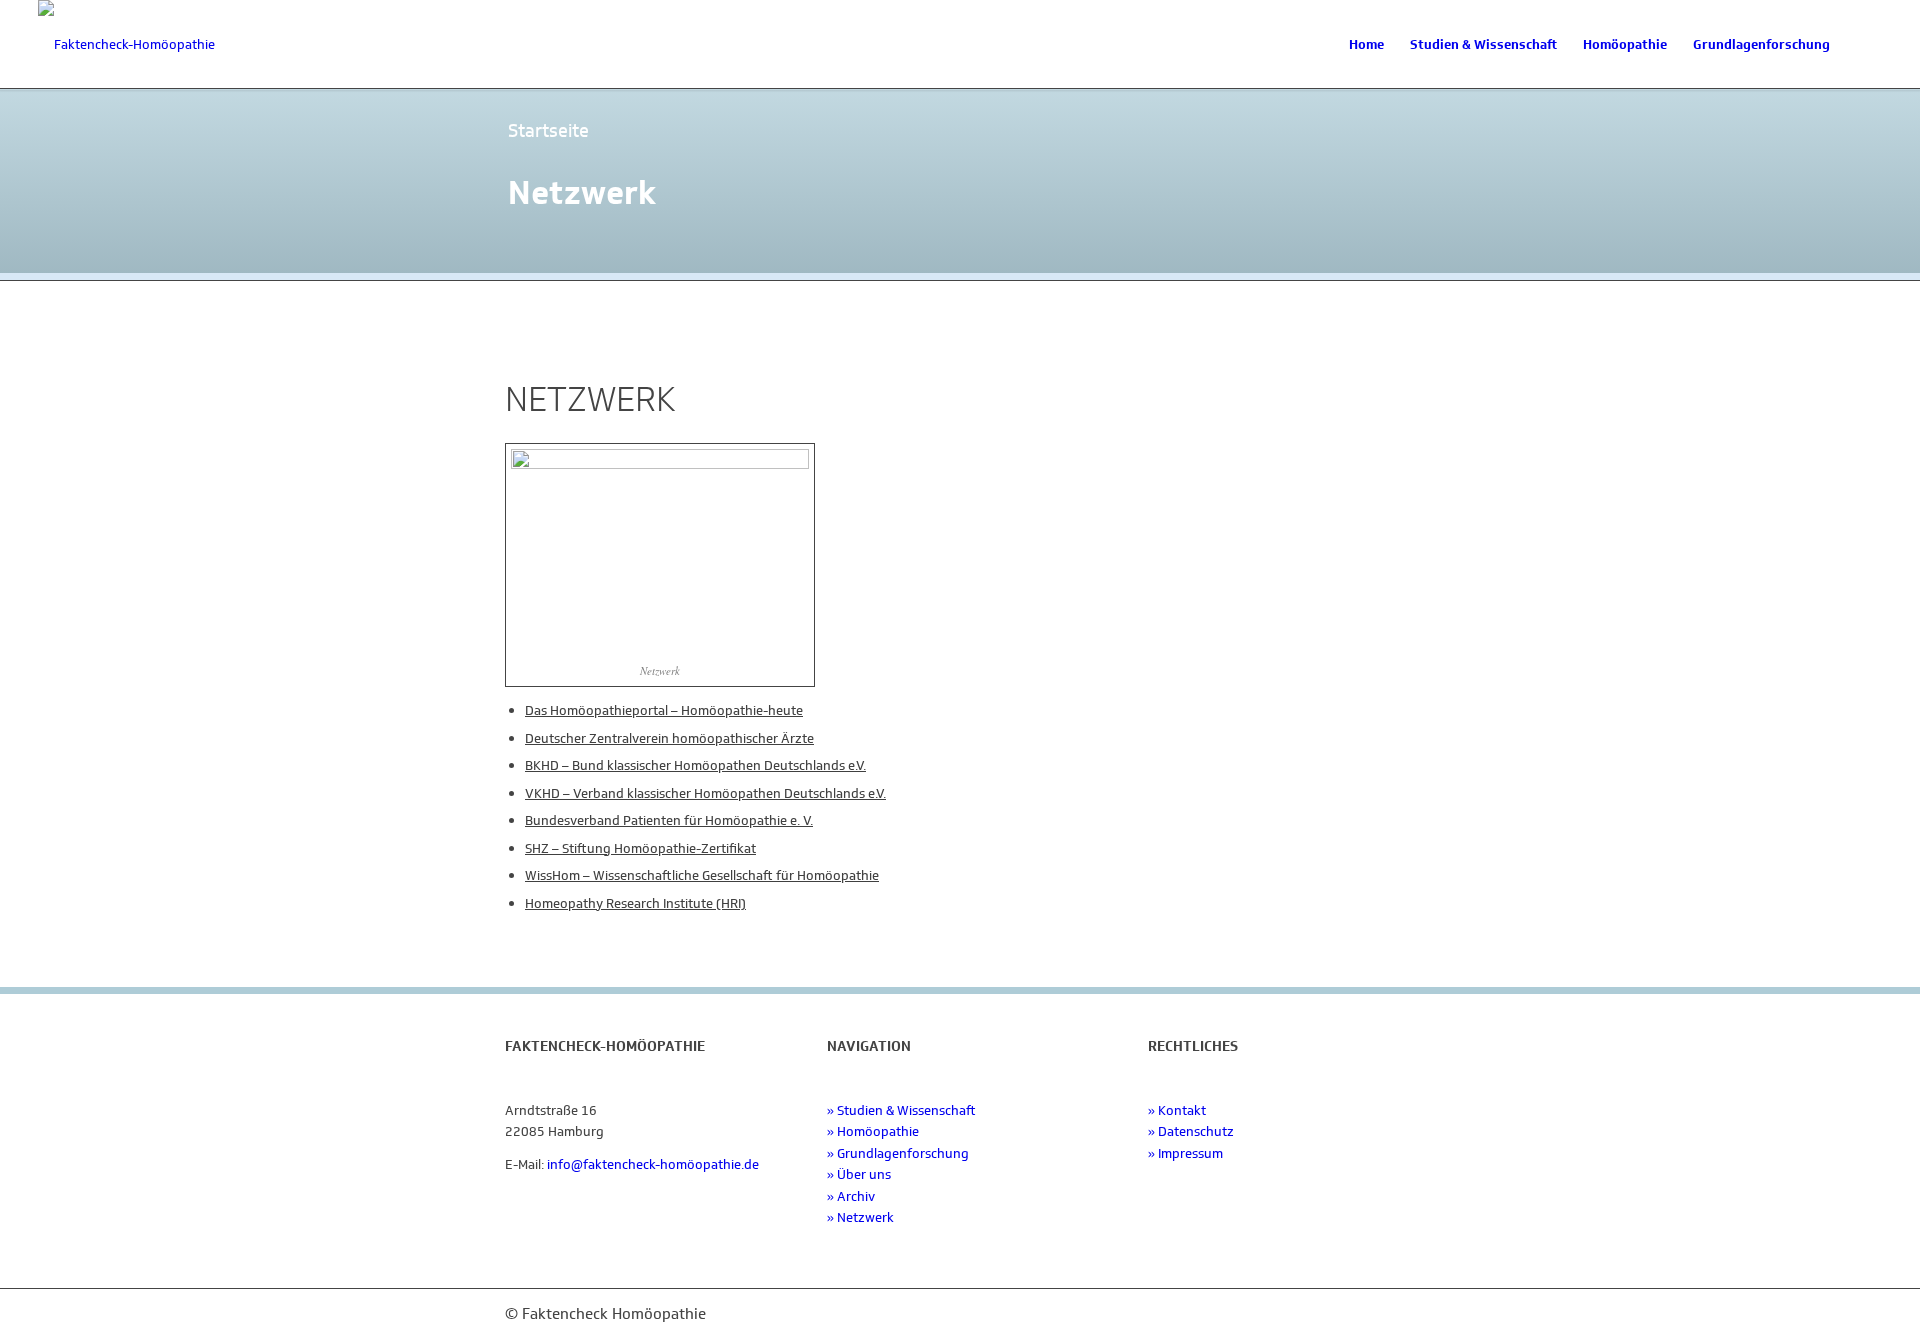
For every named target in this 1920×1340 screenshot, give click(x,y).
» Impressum (1185, 1153)
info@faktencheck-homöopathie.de (653, 1164)
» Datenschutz (1191, 1131)
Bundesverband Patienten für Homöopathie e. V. (669, 820)
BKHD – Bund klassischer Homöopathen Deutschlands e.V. (695, 765)
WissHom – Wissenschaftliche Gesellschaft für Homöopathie (702, 875)
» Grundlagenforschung (898, 1153)
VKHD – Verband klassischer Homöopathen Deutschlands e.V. (705, 793)
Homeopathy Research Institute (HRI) (635, 903)
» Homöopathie (873, 1131)
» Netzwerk (860, 1217)
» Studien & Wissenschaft (901, 1110)
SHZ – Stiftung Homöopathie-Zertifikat (640, 848)
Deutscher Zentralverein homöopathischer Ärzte (669, 738)
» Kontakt (1177, 1110)
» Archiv (851, 1196)
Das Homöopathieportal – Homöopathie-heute (664, 710)
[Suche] (1862, 45)
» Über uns (859, 1174)
